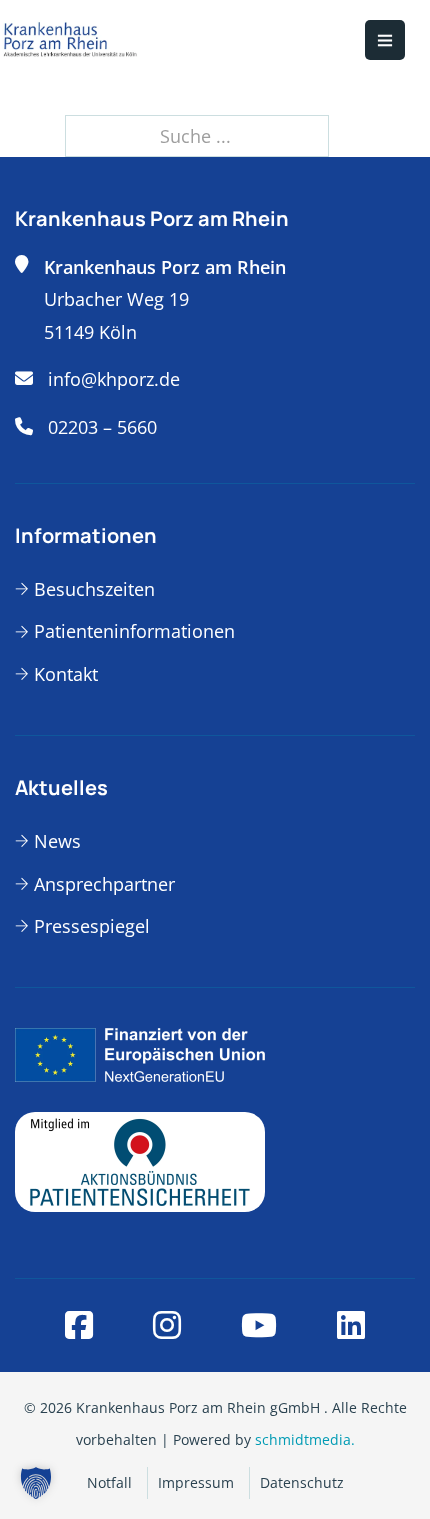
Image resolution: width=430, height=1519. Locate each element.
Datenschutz (302, 1482)
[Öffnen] (385, 40)
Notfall (109, 1482)
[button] (36, 1483)
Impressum (196, 1482)
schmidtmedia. (305, 1439)
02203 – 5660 (102, 427)
